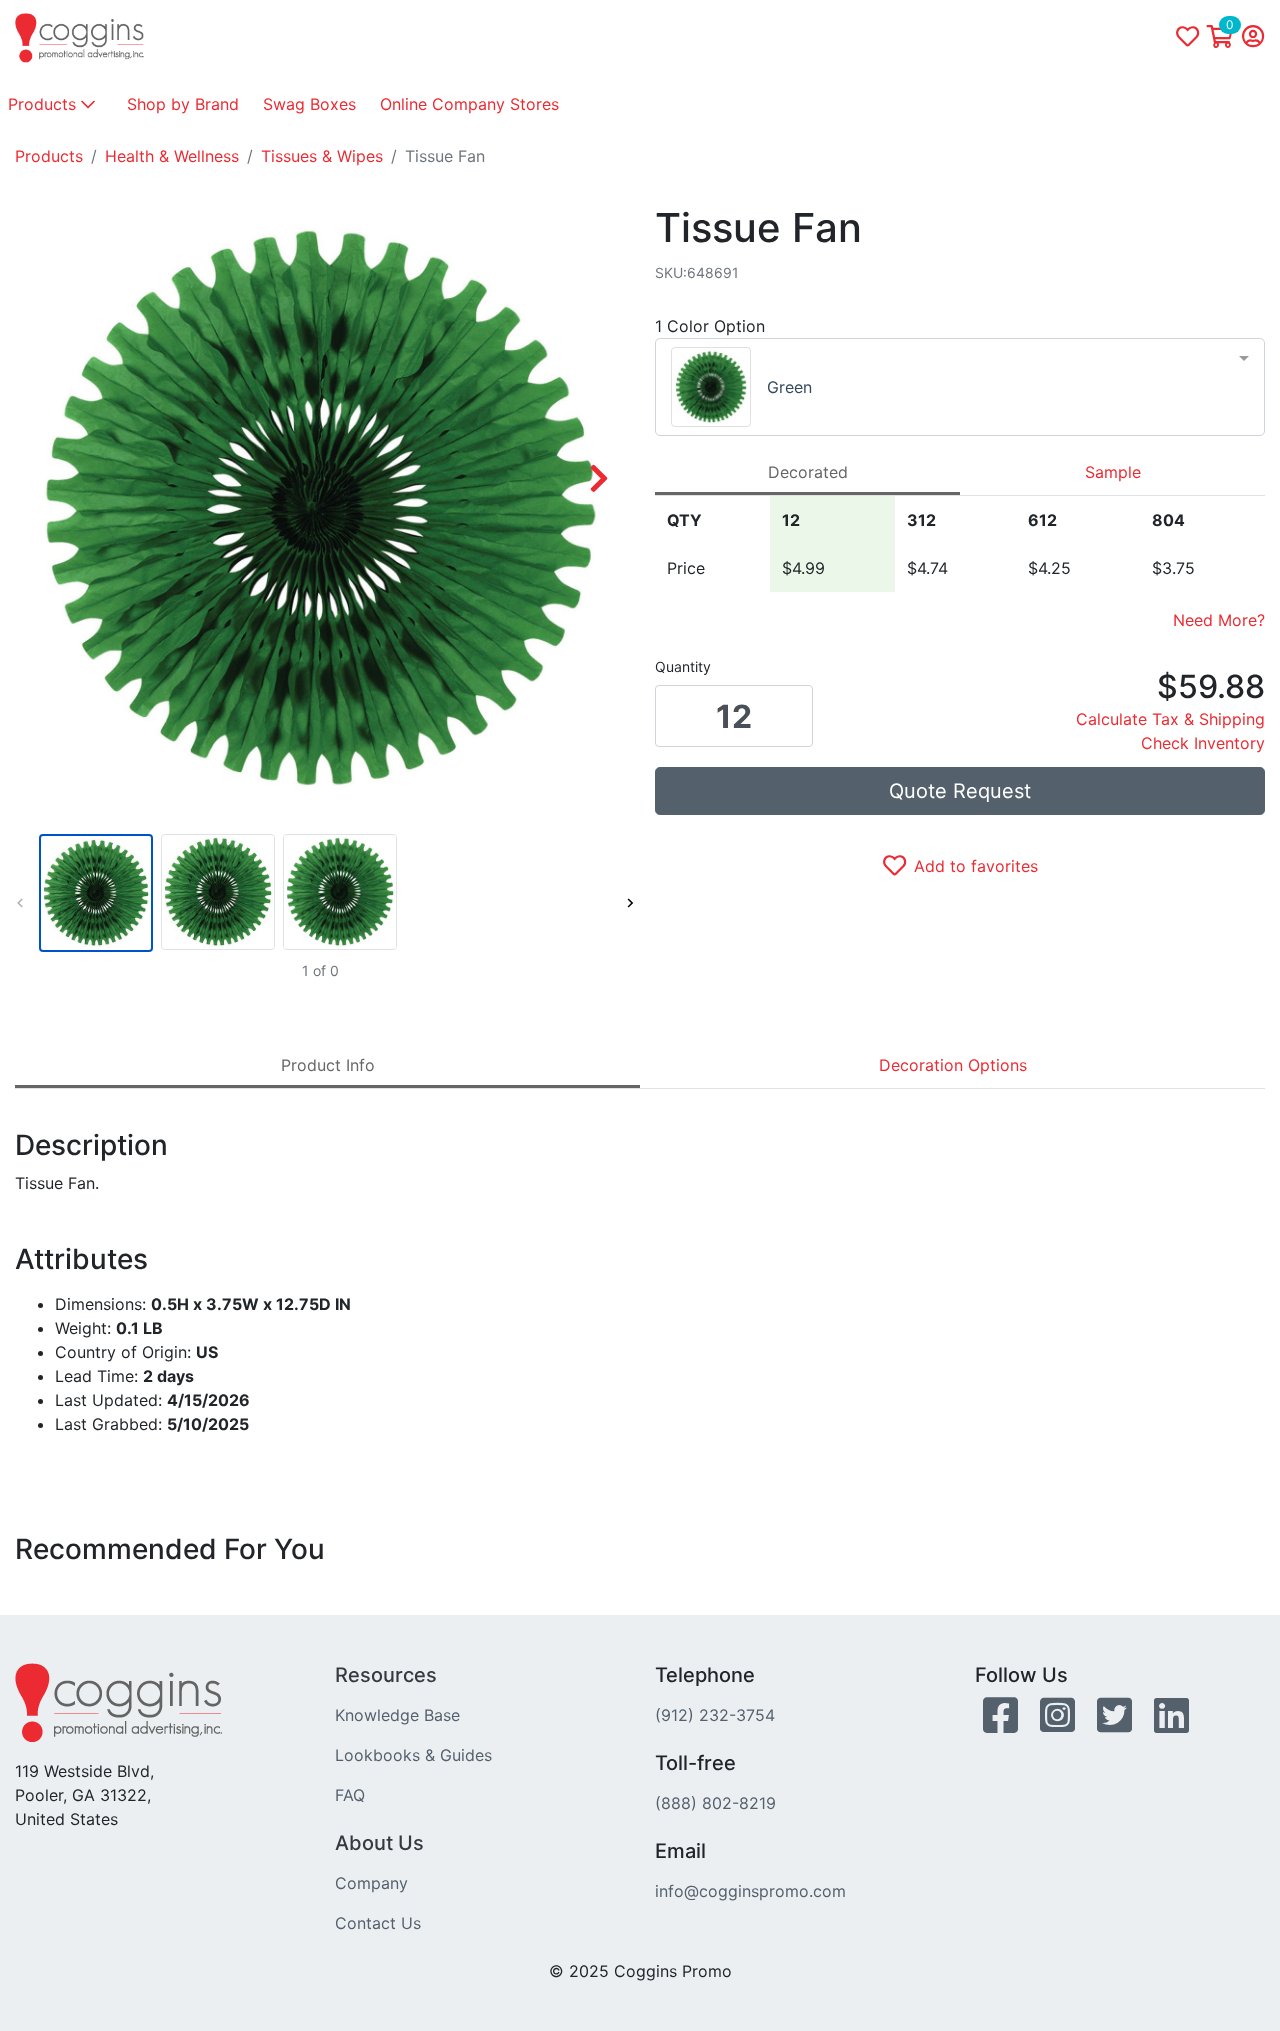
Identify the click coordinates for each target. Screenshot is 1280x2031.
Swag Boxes (309, 104)
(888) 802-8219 (715, 1803)
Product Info (328, 1065)
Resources (386, 1675)
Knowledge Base (397, 1715)
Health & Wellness (172, 156)
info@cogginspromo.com (750, 1891)
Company (371, 1883)
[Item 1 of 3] (320, 893)
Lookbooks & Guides (413, 1755)
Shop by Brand (183, 104)
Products (44, 104)
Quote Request (960, 791)
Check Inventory (1203, 743)
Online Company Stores (469, 104)
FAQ (350, 1795)
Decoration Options (953, 1065)
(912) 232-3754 (715, 1715)
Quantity (683, 666)
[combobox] (960, 387)
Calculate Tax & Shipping (1170, 719)
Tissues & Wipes (322, 156)
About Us (379, 1843)
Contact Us (378, 1923)
